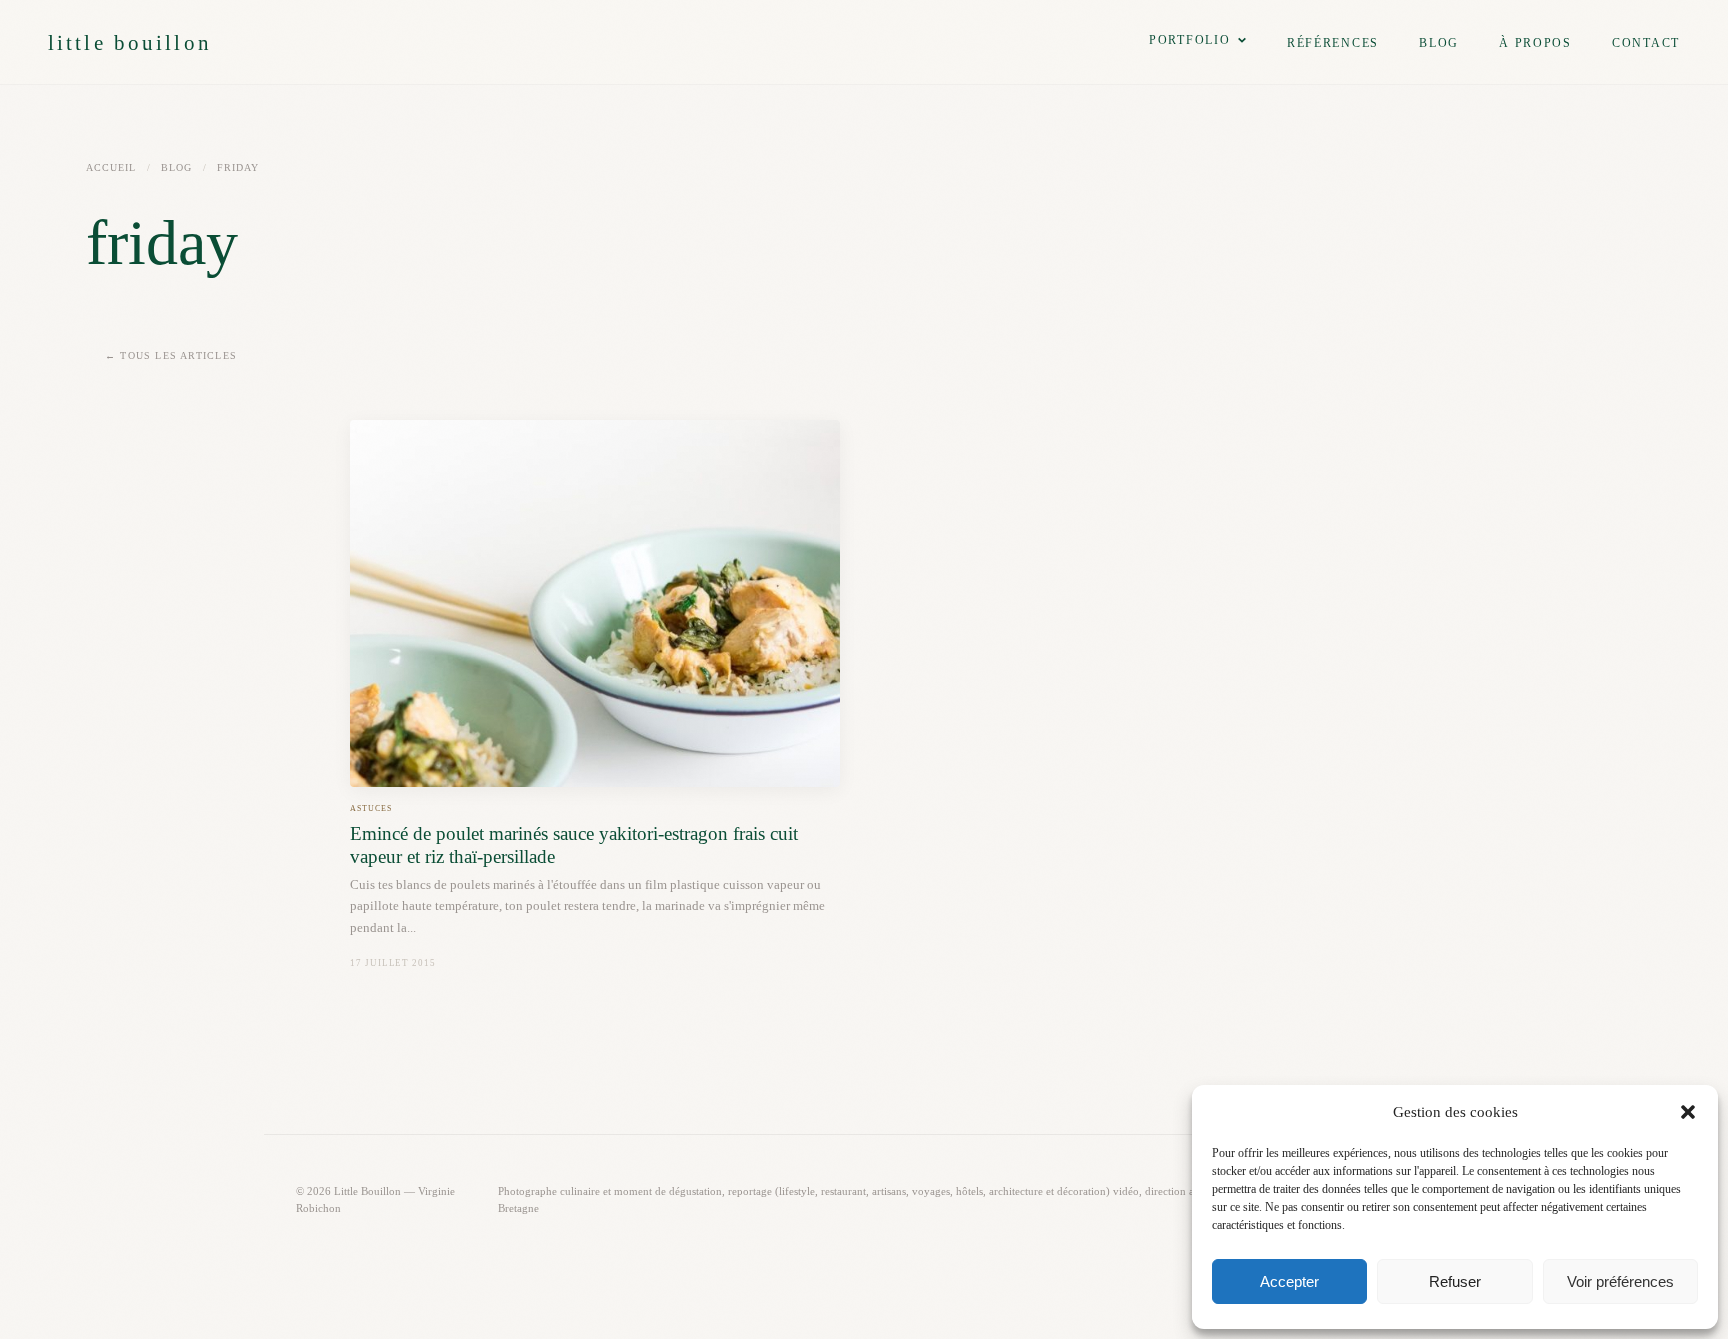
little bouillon (130, 42)
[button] (1688, 1112)
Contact (1646, 43)
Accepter (1289, 1281)
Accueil (111, 167)
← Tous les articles (171, 355)
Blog (1439, 43)
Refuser (1455, 1281)
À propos (1535, 43)
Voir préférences (1620, 1281)
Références (1333, 43)
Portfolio (1190, 40)
